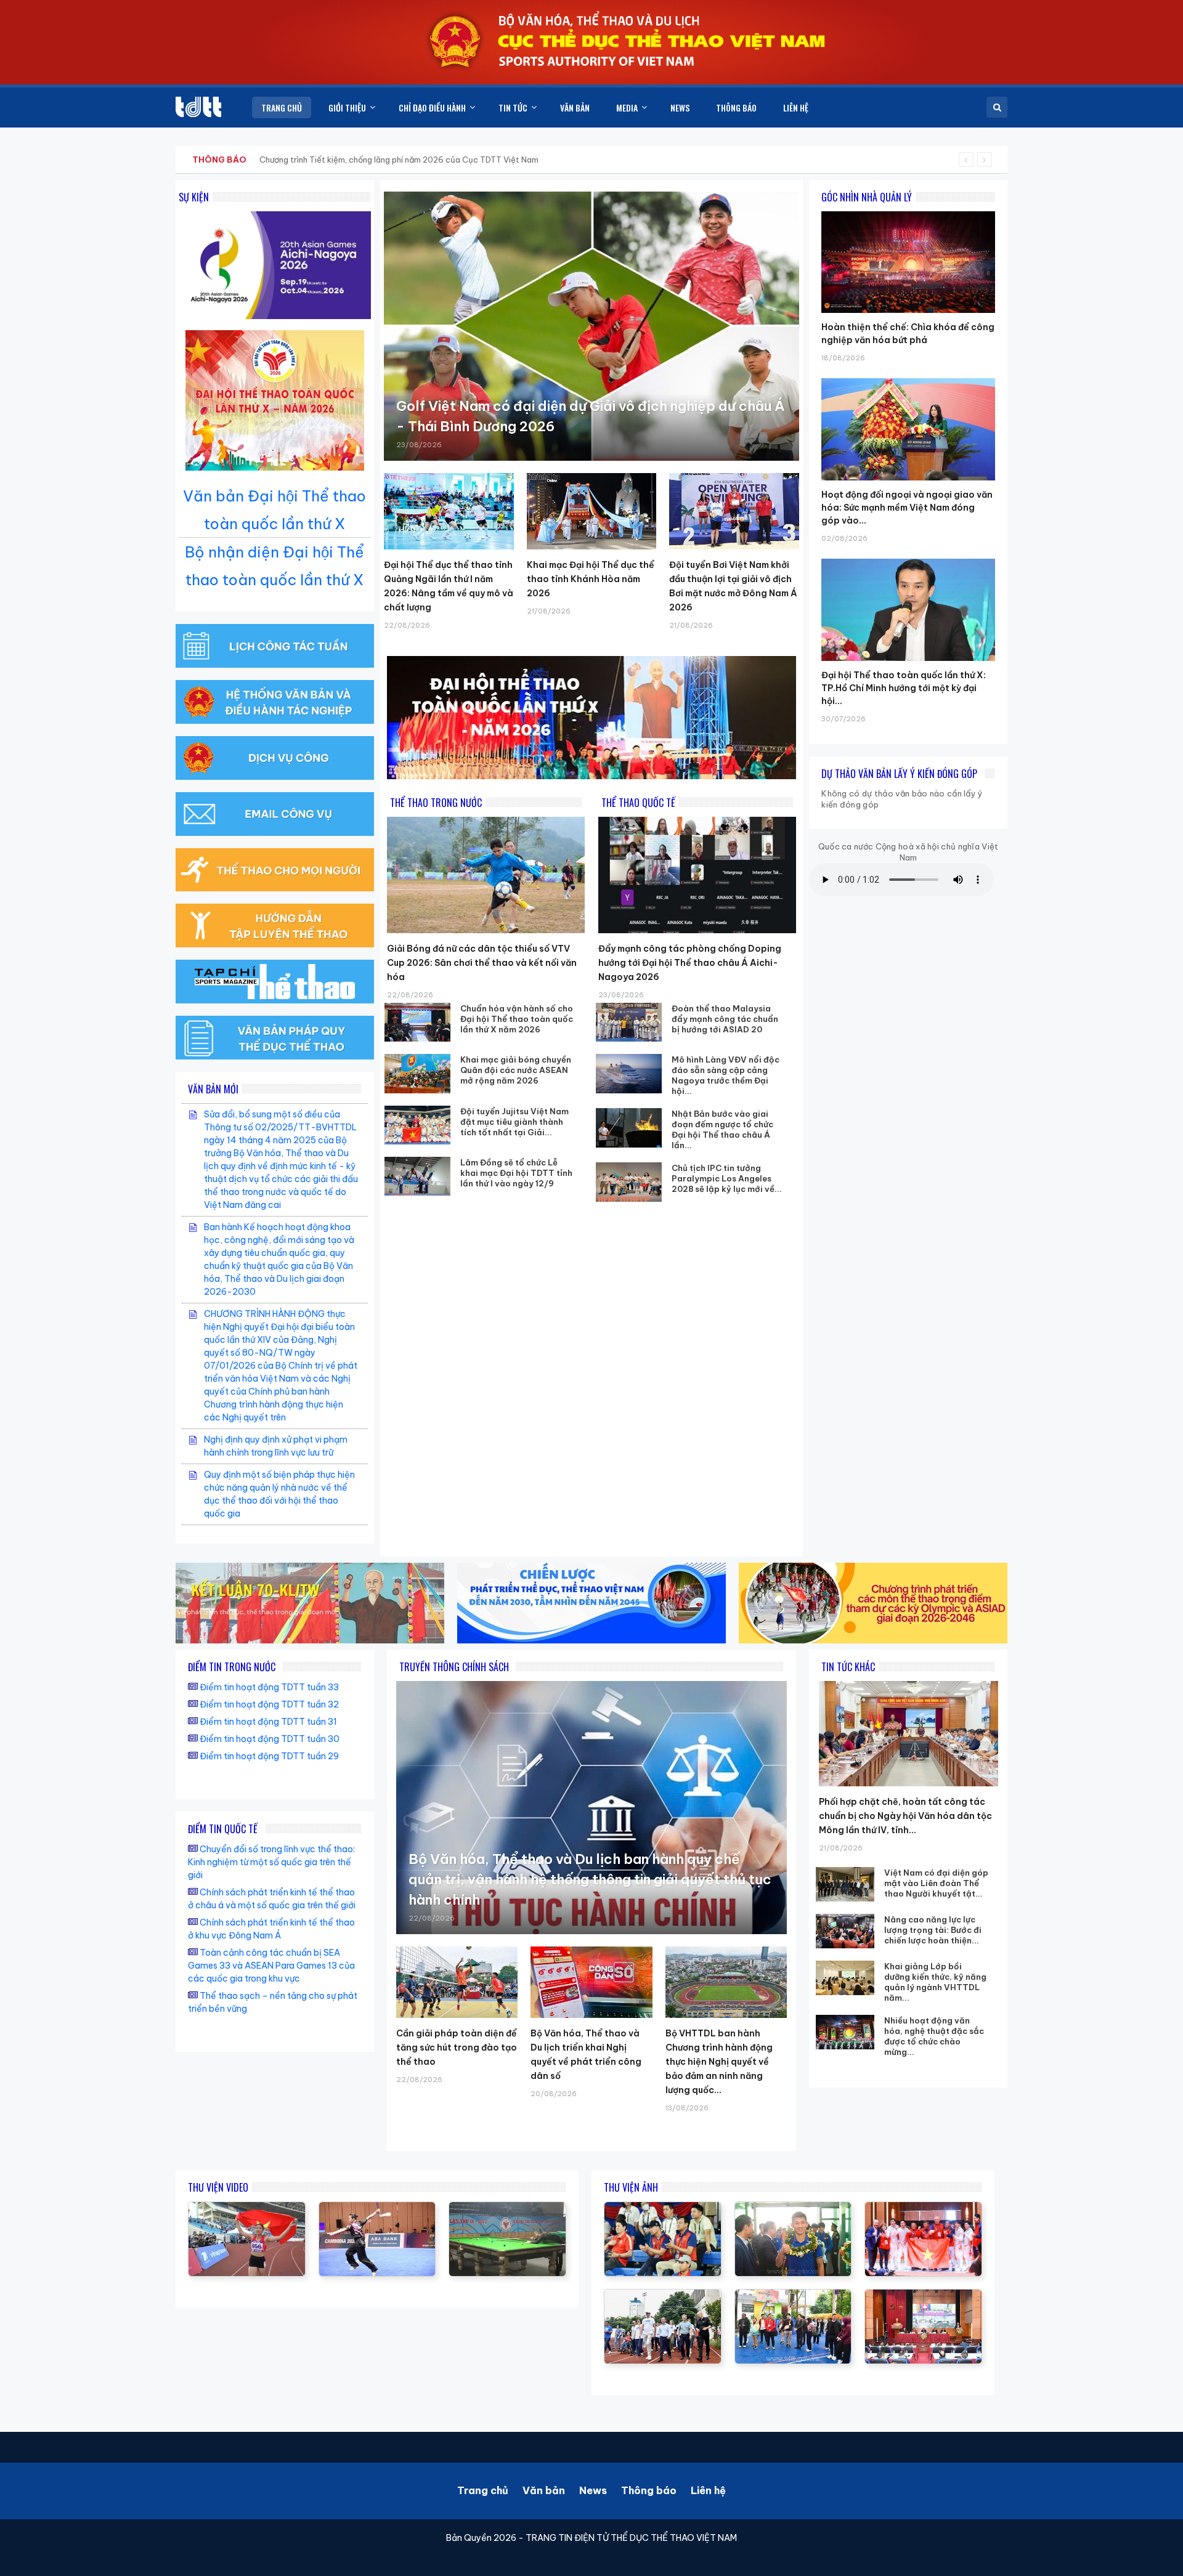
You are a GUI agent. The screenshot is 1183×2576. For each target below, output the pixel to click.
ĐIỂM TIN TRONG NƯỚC (232, 1667)
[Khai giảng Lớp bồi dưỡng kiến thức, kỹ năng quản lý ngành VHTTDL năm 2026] (845, 1978)
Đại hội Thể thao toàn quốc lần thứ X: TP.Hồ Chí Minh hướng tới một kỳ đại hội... (904, 688)
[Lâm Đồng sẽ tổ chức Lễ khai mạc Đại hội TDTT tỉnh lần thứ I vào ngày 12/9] (418, 1176)
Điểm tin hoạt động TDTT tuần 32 (269, 1704)
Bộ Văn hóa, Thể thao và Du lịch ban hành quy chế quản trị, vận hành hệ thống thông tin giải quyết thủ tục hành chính (590, 1879)
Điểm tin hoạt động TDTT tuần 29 (269, 1756)
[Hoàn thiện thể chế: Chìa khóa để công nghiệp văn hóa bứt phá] (908, 211)
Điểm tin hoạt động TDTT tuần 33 (269, 1687)
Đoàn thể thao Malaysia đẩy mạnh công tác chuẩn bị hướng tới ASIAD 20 (725, 1019)
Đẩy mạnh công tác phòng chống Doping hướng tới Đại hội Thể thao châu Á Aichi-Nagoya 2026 (690, 963)
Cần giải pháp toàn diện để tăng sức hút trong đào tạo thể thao (457, 2047)
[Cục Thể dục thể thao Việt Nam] (198, 107)
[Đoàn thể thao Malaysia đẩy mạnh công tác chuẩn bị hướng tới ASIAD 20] (629, 1022)
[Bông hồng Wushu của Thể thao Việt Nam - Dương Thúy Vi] (377, 2208)
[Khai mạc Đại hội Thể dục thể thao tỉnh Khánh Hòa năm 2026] (592, 511)
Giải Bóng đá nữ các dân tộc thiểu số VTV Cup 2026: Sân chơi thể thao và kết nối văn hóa (482, 963)
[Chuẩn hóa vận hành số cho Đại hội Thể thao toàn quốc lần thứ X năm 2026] (418, 1022)
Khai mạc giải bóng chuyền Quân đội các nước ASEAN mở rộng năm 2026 (516, 1070)
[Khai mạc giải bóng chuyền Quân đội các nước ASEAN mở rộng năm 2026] (418, 1073)
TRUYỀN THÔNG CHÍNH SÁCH (454, 1667)
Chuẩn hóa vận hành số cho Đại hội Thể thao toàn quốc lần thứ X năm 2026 (517, 1019)
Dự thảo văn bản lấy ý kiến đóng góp (899, 774)
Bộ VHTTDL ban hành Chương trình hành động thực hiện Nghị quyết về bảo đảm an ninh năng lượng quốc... (719, 2062)
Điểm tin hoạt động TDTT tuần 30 (270, 1739)
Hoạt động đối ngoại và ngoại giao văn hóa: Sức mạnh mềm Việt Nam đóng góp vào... (907, 508)
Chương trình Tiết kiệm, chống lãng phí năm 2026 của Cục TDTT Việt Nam (399, 160)
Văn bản (544, 2490)
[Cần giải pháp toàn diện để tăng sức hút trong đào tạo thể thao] (457, 1982)
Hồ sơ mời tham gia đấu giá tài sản (257, 160)
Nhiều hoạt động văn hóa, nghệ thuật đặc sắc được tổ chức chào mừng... (934, 2036)
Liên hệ (708, 2490)
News (593, 2490)
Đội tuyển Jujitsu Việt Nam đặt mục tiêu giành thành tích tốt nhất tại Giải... (514, 1122)
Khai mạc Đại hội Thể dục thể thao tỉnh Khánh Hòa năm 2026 (591, 579)
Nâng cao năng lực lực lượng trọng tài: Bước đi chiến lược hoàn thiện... (933, 1930)
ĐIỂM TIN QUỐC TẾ (223, 1829)
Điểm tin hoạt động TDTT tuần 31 (268, 1722)
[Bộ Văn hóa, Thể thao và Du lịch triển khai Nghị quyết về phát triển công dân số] (591, 1982)
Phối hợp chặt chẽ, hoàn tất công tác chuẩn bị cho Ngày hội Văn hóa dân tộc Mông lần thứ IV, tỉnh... (905, 1816)
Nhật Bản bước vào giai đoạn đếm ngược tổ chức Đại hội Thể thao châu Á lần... (722, 1129)
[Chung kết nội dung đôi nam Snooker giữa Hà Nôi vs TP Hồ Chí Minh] (507, 2208)
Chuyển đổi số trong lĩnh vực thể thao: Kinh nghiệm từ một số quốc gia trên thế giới (271, 1862)
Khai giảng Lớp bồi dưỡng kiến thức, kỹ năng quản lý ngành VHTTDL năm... (935, 1982)
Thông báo (649, 2490)
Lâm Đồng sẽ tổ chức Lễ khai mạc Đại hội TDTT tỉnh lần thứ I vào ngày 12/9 (516, 1173)
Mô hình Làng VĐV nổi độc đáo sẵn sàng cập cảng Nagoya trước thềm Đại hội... (726, 1075)
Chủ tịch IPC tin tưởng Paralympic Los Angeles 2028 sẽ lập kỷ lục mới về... (727, 1178)
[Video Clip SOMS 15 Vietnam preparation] (247, 2208)
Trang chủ (483, 2490)
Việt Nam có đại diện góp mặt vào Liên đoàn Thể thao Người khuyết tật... (936, 1883)
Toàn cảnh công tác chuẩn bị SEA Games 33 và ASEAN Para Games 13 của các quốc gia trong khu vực (271, 1966)
